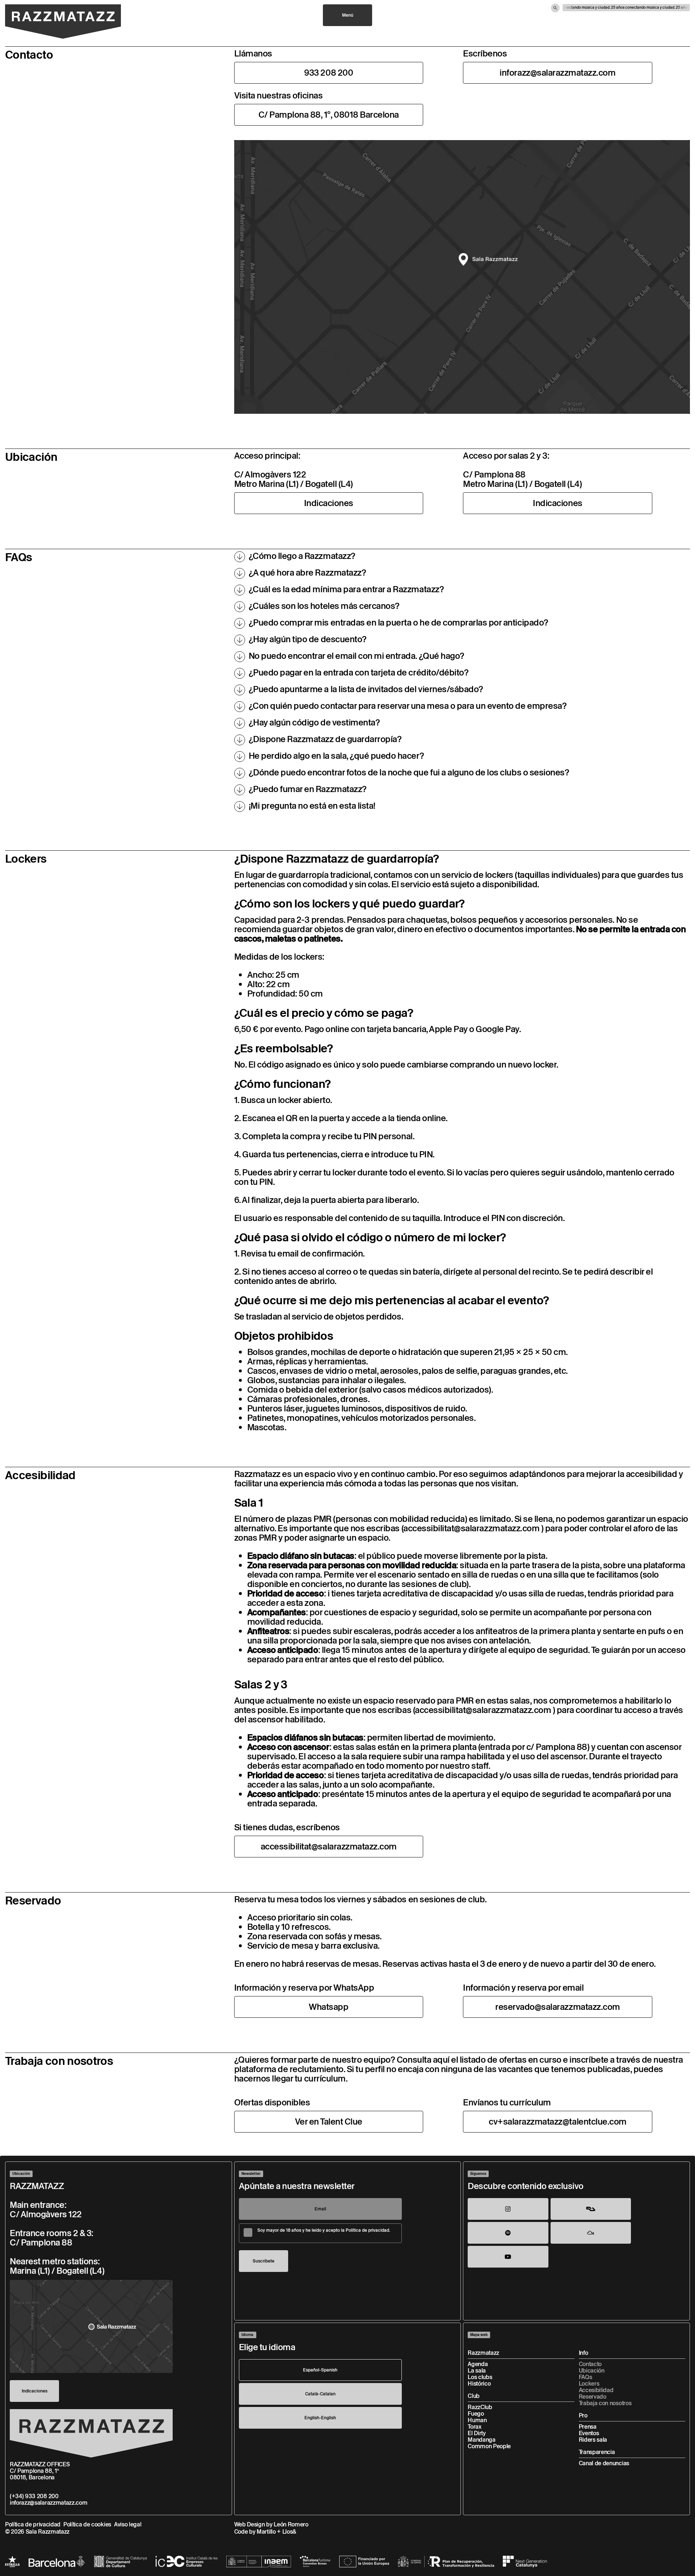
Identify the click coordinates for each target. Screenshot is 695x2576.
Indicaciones (329, 503)
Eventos (589, 2433)
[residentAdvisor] (591, 2209)
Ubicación (592, 2371)
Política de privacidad (33, 2524)
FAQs (586, 2377)
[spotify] (508, 2233)
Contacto (590, 2364)
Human (477, 2420)
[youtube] (508, 2257)
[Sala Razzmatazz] (63, 22)
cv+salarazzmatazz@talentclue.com (558, 2122)
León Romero (291, 2524)
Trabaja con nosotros (605, 2403)
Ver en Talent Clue (329, 2122)
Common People (489, 2446)
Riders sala (593, 2440)
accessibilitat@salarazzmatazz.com (471, 1528)
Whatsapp (328, 2007)
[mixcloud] (591, 2233)
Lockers (589, 2384)
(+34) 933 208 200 (34, 2496)
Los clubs (480, 2377)
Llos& (289, 2532)
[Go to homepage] (91, 2433)
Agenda (478, 2364)
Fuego (476, 2414)
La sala (477, 2371)
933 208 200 (328, 73)
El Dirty (477, 2433)
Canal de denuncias (604, 2463)
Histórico (479, 2384)
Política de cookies (87, 2524)
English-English (320, 2418)
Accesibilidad (596, 2390)
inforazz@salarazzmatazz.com (557, 73)
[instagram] (508, 2209)
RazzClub (480, 2407)
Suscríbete (264, 2261)
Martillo (266, 2532)
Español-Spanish (320, 2370)
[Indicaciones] (91, 2326)
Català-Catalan (320, 2394)
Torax (474, 2427)
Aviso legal (128, 2524)
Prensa (588, 2427)
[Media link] (462, 277)
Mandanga (481, 2440)
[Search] (555, 8)
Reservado (593, 2397)
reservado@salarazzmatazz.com (558, 2007)
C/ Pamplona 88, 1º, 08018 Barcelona (329, 115)
